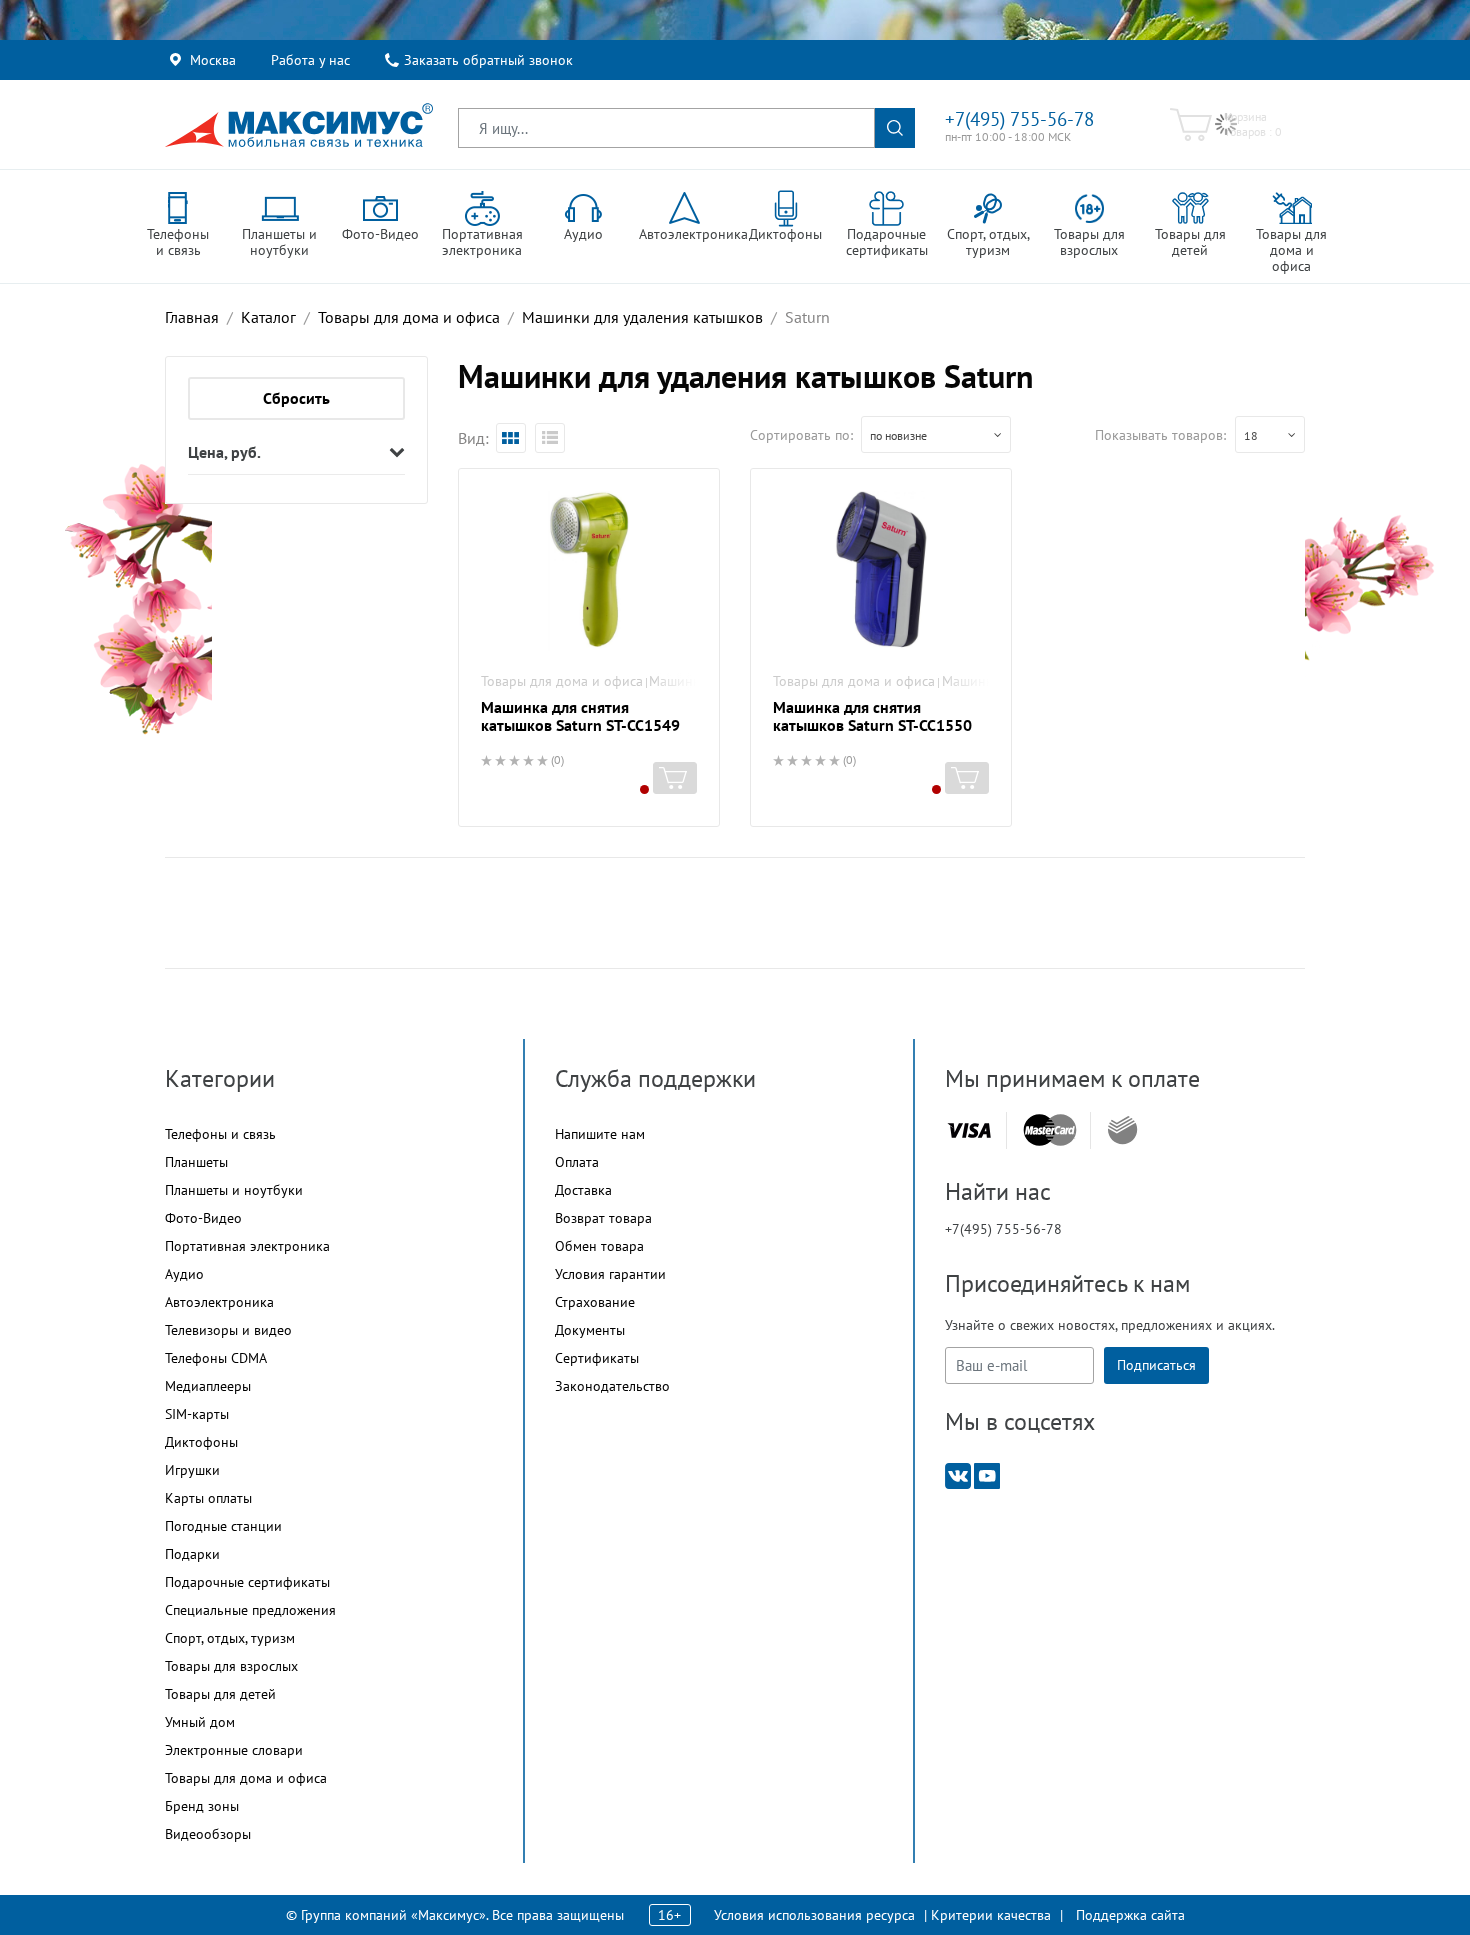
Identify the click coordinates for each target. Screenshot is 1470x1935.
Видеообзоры (208, 1834)
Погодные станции (223, 1526)
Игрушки (192, 1470)
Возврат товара (603, 1218)
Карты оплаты (208, 1498)
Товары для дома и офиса (562, 681)
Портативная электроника (247, 1246)
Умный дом (200, 1722)
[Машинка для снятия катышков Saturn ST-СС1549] (589, 571)
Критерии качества (991, 1915)
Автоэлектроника (219, 1302)
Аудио (184, 1274)
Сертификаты (597, 1358)
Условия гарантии (610, 1274)
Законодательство (612, 1386)
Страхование (595, 1302)
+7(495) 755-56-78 (1019, 119)
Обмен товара (599, 1246)
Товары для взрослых (231, 1666)
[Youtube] (987, 1474)
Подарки (192, 1554)
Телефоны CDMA (216, 1358)
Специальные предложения (250, 1610)
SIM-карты (197, 1414)
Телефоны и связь (220, 1134)
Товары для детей (220, 1694)
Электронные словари (234, 1750)
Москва (213, 60)
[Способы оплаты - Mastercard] (1050, 1130)
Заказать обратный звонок (488, 60)
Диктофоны (201, 1442)
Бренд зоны (202, 1806)
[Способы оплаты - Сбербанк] (1122, 1130)
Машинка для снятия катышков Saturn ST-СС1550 (872, 716)
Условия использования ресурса (814, 1915)
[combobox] (936, 434)
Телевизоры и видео (228, 1330)
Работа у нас (310, 60)
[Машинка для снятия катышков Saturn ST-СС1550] (881, 571)
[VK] (958, 1474)
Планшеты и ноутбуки (234, 1190)
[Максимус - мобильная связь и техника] (299, 125)
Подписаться (1156, 1365)
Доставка (583, 1190)
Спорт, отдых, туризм (230, 1638)
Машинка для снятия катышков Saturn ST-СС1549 (580, 716)
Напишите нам (600, 1134)
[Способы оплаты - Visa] (969, 1130)
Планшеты (196, 1162)
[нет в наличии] (675, 778)
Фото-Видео (203, 1218)
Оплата (577, 1162)
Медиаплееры (208, 1386)
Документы (590, 1330)
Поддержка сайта (1130, 1915)
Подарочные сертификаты (247, 1582)
